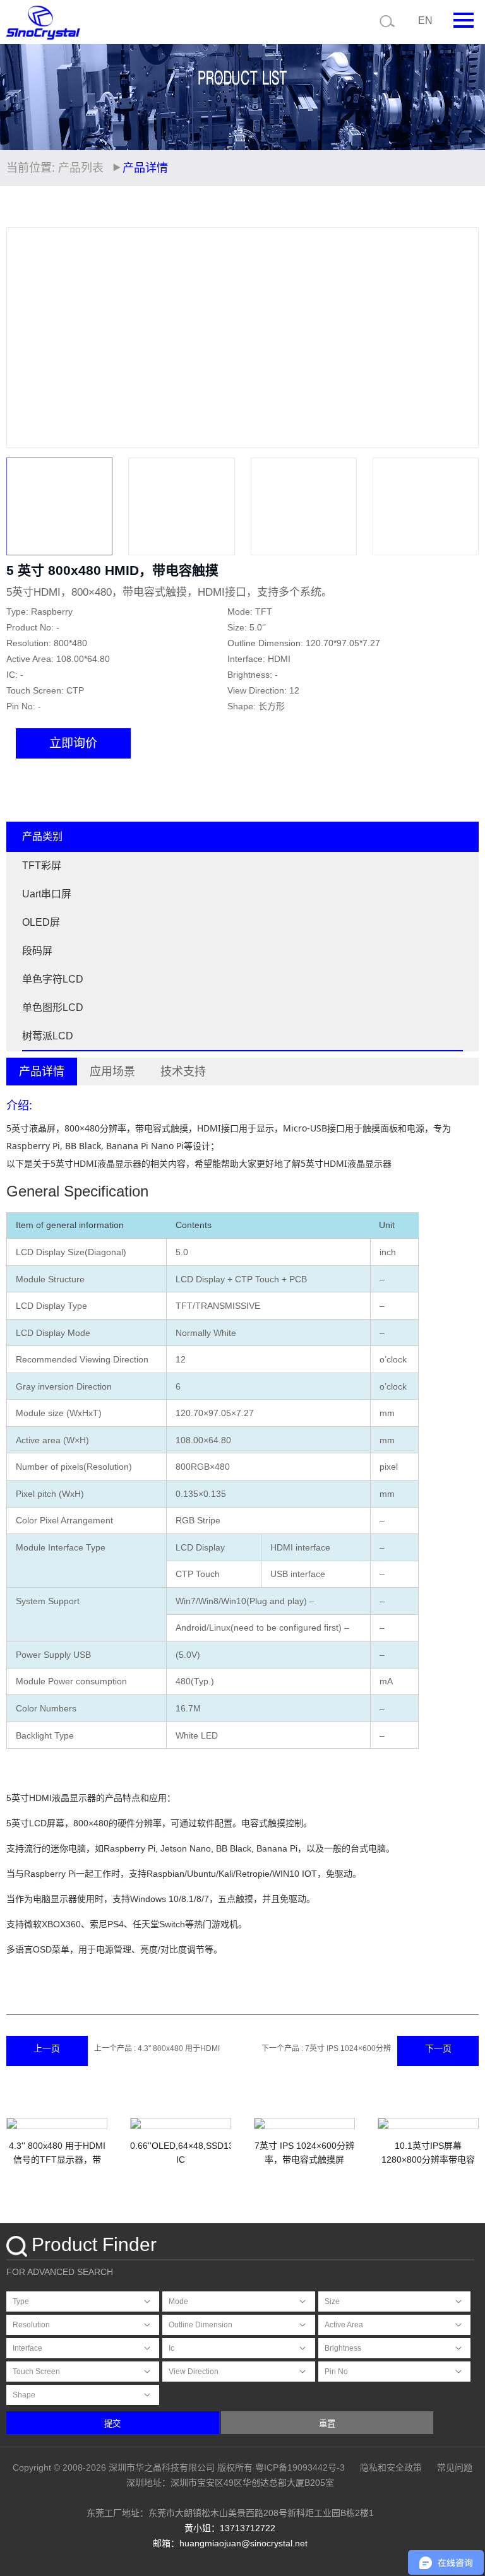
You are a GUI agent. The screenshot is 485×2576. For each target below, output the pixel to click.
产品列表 (81, 168)
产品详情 (42, 1072)
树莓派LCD (48, 1036)
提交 (112, 2424)
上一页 (47, 2048)
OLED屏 (41, 922)
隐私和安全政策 (391, 2467)
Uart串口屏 (47, 894)
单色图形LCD (53, 1007)
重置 (327, 2424)
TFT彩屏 (42, 866)
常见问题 (455, 2467)
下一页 (438, 2048)
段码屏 (37, 951)
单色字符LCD (53, 979)
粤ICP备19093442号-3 (300, 2467)
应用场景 (112, 1072)
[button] (463, 338)
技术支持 (183, 1072)
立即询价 (73, 743)
